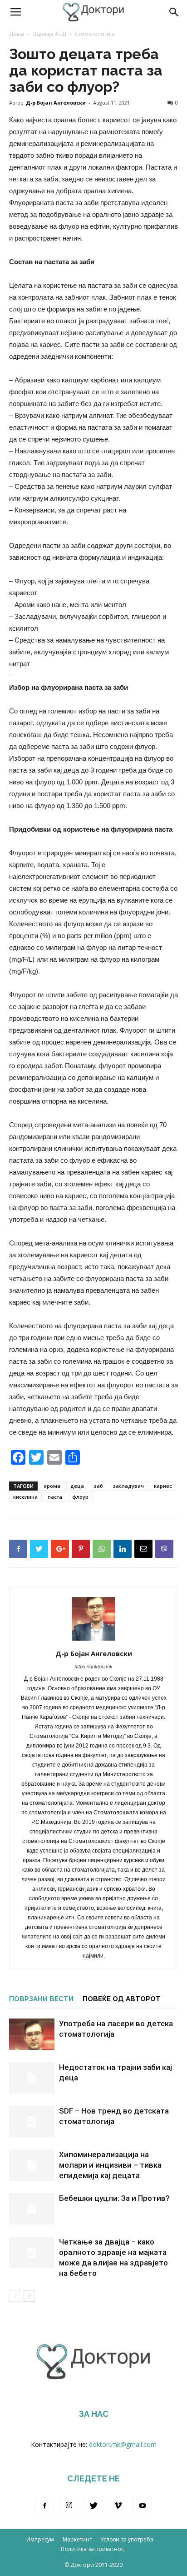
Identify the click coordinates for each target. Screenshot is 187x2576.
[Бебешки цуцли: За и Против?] (32, 2209)
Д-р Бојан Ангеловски (56, 103)
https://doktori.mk (93, 1667)
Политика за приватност (93, 2549)
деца (77, 1486)
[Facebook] (44, 2506)
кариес (163, 1486)
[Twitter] (93, 2506)
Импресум (40, 2539)
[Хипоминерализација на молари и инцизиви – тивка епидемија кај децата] (32, 2165)
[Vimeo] (118, 2506)
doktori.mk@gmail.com (123, 2444)
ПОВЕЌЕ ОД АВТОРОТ (122, 1999)
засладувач (128, 1486)
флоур (80, 1497)
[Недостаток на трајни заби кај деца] (32, 2078)
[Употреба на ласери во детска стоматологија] (32, 2034)
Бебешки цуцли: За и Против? (114, 2198)
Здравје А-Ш (49, 34)
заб (98, 1486)
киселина (25, 1497)
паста (55, 1497)
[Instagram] (69, 2506)
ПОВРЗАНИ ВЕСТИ (41, 1999)
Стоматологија (95, 34)
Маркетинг (77, 2539)
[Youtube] (143, 2506)
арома (52, 1486)
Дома (17, 34)
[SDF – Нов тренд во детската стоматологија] (32, 2122)
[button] (174, 12)
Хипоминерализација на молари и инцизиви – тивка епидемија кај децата (110, 2165)
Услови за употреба (127, 2539)
